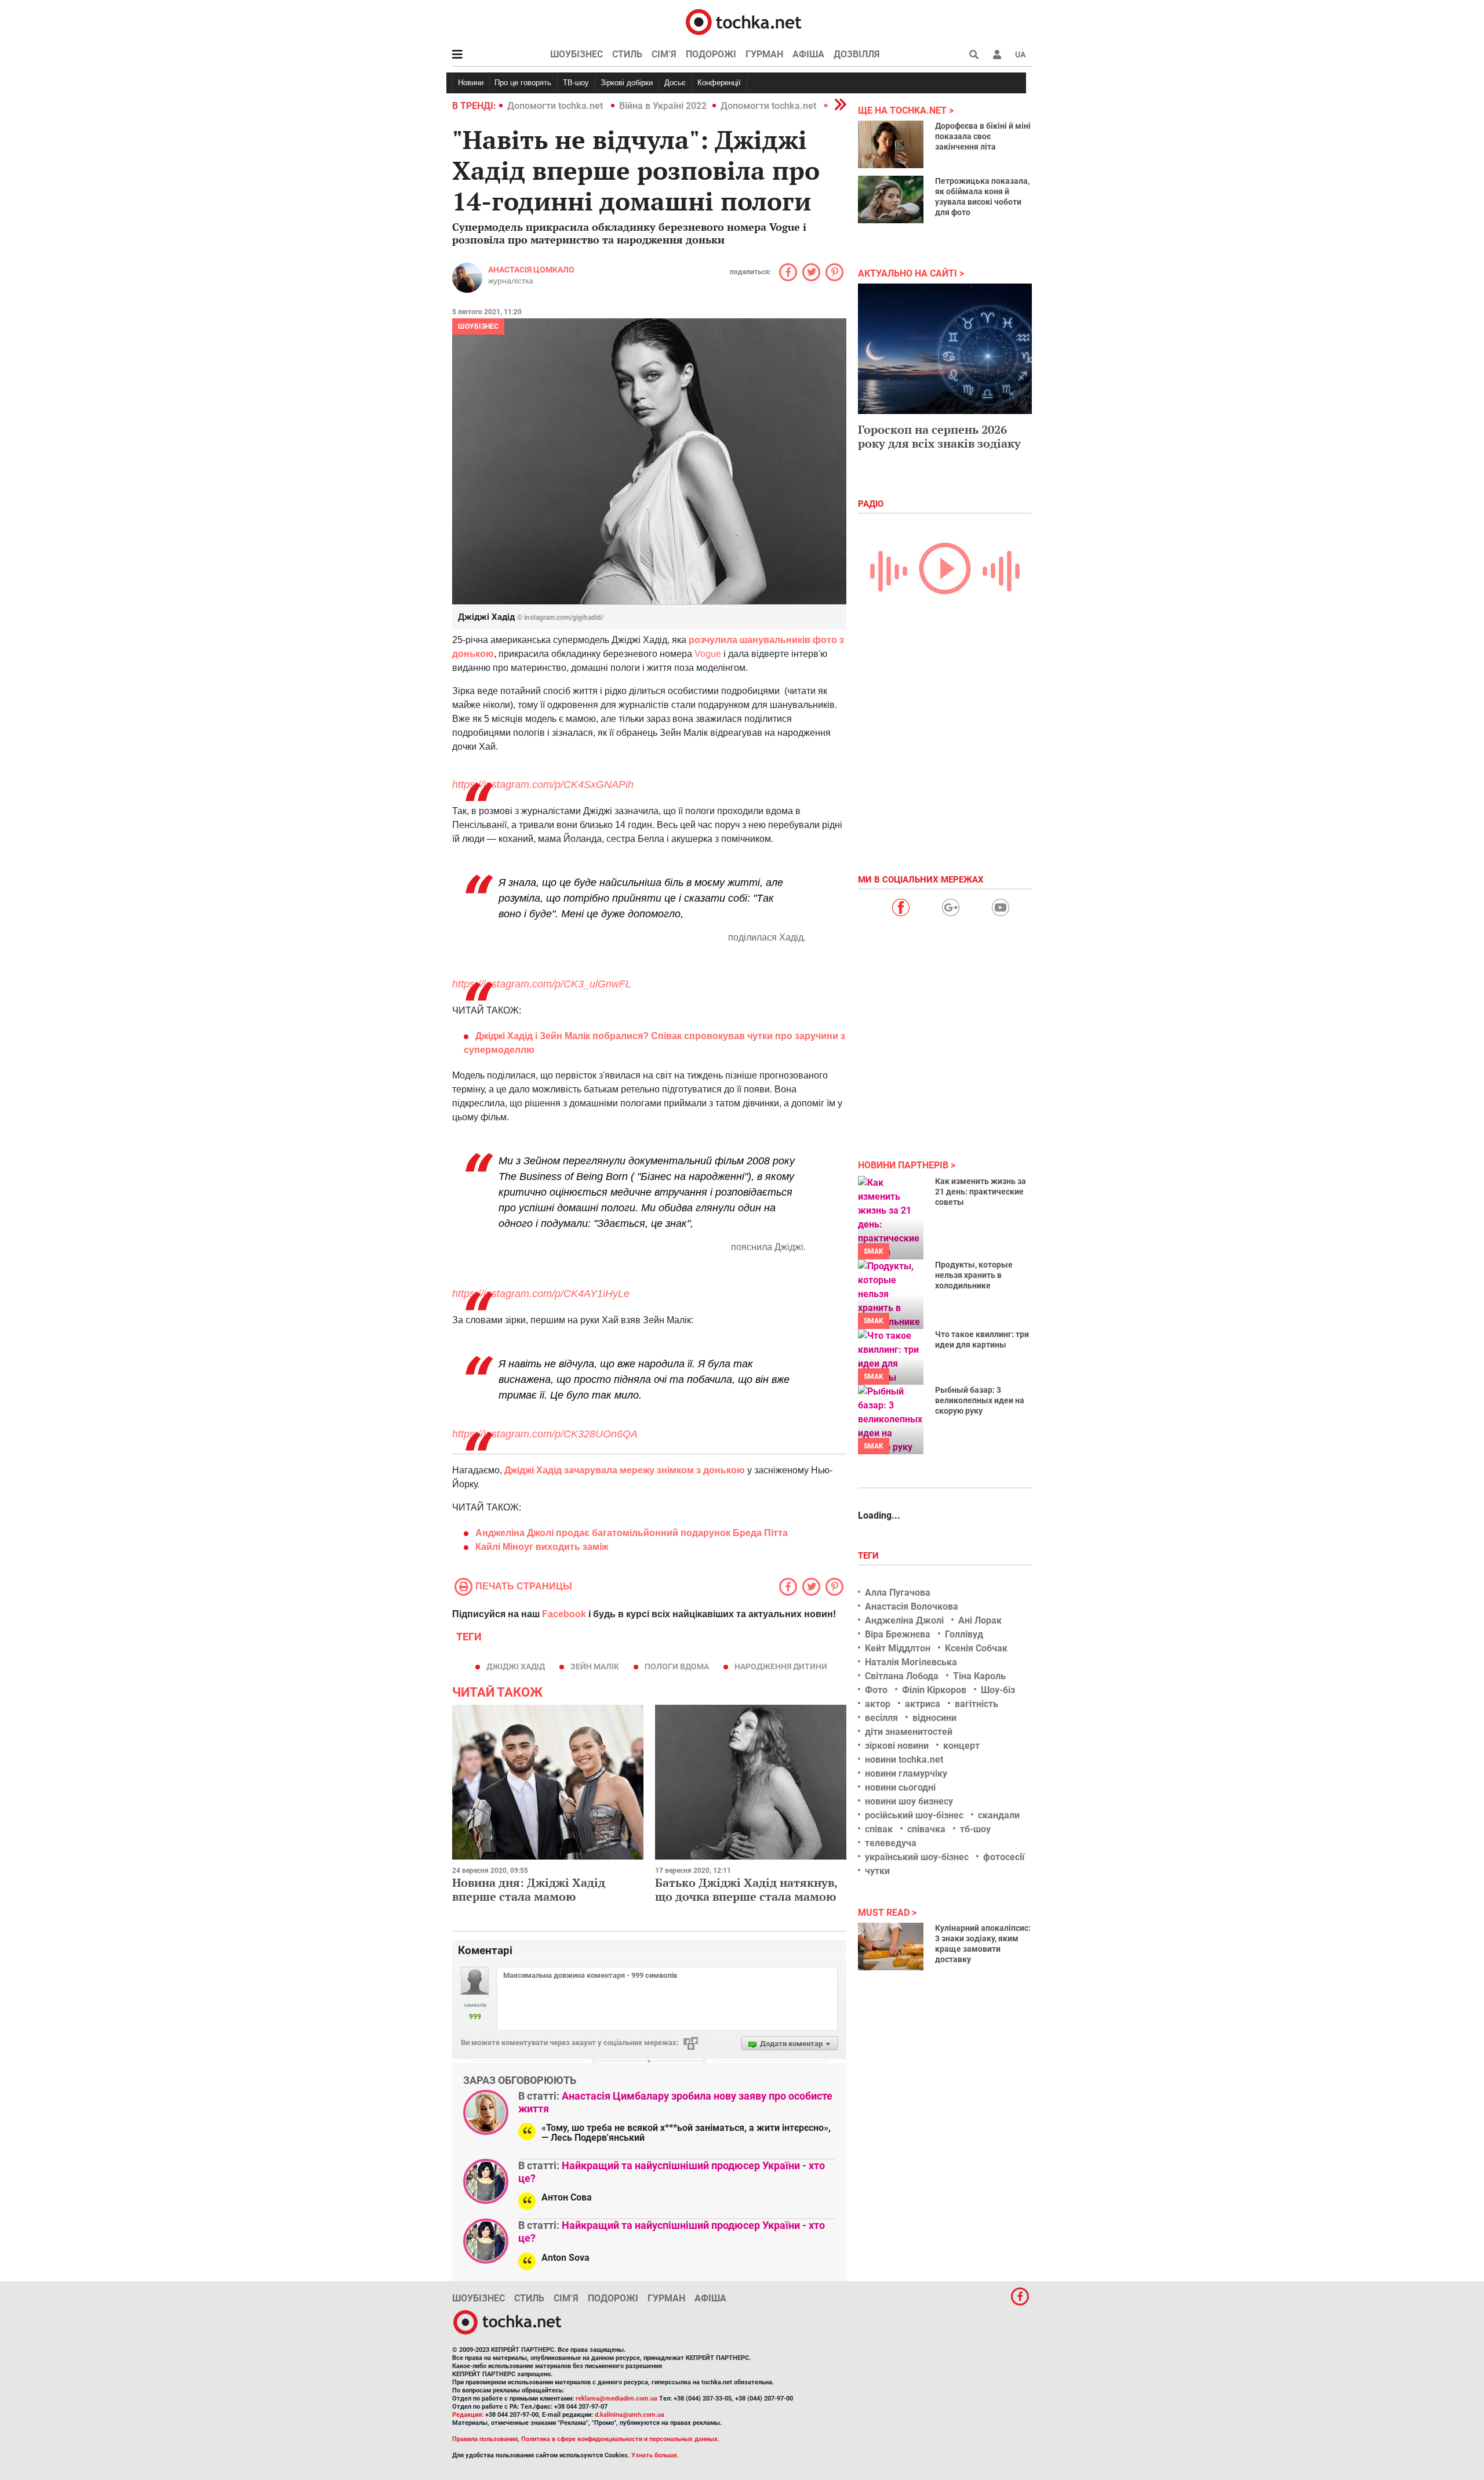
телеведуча (891, 1843)
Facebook (564, 1614)
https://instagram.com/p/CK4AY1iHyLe (541, 1294)
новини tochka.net (904, 1760)
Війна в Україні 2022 (663, 106)
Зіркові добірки (627, 83)
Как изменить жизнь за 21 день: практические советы (981, 1192)
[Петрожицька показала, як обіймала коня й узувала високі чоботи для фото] (891, 199)
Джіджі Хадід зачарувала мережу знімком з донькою (625, 1470)
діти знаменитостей (909, 1732)
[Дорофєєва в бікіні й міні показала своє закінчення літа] (891, 144)
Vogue (708, 654)
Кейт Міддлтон (898, 1648)
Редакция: (468, 2415)
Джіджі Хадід (516, 1666)
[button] (997, 55)
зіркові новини (897, 1746)
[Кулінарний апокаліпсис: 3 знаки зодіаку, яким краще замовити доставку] (891, 1947)
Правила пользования (485, 2439)
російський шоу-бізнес (914, 1815)
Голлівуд (964, 1634)
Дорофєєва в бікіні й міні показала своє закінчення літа (983, 136)
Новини (471, 83)
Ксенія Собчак (976, 1648)
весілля (881, 1718)
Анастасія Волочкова (912, 1606)
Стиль (627, 54)
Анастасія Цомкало (531, 270)
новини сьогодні (900, 1787)
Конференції (719, 83)
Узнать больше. (655, 2455)
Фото (876, 1690)
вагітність (976, 1704)
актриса (923, 1704)
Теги (870, 1556)
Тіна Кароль (979, 1676)
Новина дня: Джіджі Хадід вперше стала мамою (529, 1889)
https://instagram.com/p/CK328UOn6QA (545, 1434)
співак (879, 1829)
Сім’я (664, 54)
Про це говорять (523, 83)
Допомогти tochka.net (556, 106)
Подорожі (711, 54)
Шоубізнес (576, 54)
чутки (877, 1871)
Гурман (764, 54)
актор (878, 1704)
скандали (999, 1815)
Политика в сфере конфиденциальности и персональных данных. (620, 2439)
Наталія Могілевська (911, 1662)
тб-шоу (975, 1829)
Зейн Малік (595, 1666)
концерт (961, 1746)
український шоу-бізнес (917, 1857)
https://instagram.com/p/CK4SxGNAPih (543, 785)
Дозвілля (857, 54)
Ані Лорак (980, 1620)
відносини (934, 1718)
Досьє (675, 83)
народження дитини (781, 1666)
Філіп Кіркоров (934, 1690)
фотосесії (1004, 1857)
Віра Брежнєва (898, 1634)
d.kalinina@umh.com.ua (630, 2415)
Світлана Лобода (902, 1676)
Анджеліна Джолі (904, 1620)
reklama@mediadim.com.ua (616, 2399)
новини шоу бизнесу (909, 1801)
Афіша (808, 54)
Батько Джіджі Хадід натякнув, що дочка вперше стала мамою (746, 1889)
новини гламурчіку (906, 1773)
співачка (926, 1829)
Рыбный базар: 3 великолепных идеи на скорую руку (980, 1400)
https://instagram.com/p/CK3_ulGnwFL (542, 984)
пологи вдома (677, 1666)
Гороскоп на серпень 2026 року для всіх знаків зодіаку (939, 436)
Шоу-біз (998, 1690)
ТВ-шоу (576, 83)
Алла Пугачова (898, 1593)
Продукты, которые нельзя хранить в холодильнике (974, 1275)
